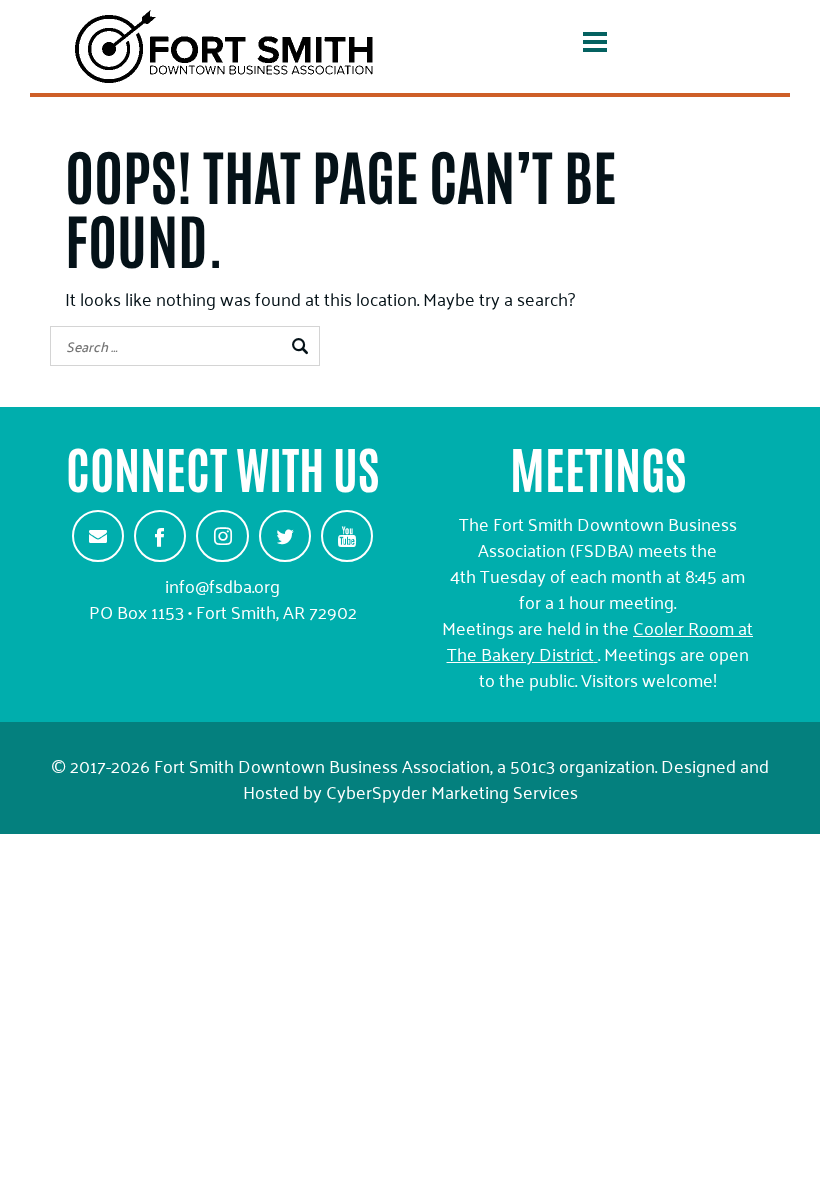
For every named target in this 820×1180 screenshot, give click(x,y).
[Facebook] (160, 536)
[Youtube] (347, 536)
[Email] (98, 536)
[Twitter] (285, 536)
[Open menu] (595, 46)
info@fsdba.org (222, 585)
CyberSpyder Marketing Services (452, 791)
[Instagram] (222, 536)
